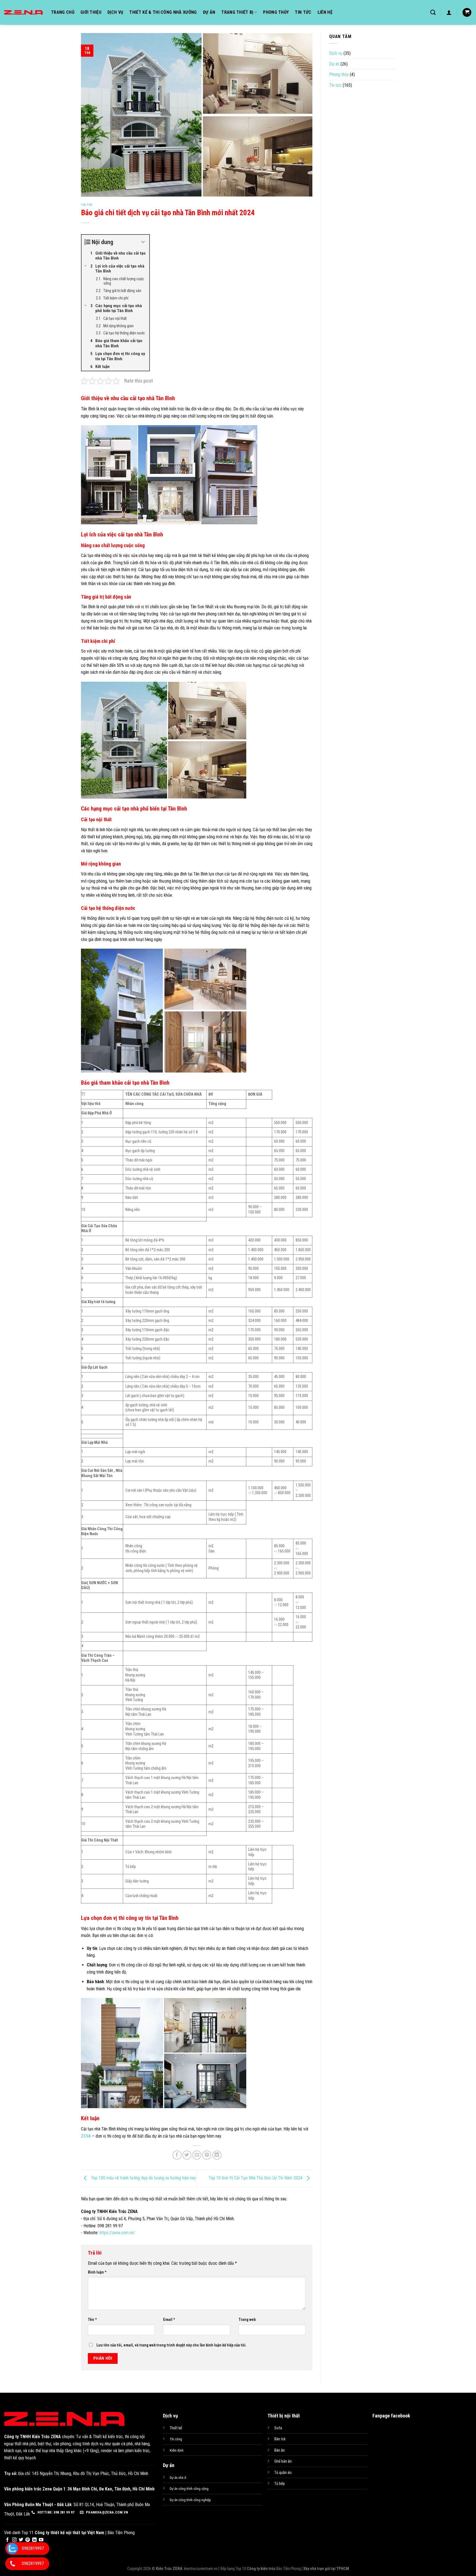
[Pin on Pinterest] (207, 2155)
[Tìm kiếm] (433, 12)
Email (169, 2320)
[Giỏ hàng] (467, 13)
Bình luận (97, 2272)
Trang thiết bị (237, 12)
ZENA (86, 2136)
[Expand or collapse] (143, 242)
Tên (92, 2320)
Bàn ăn (280, 2450)
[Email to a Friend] (197, 2155)
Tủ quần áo (283, 2473)
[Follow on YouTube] (41, 2540)
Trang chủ (63, 12)
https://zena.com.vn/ (117, 2233)
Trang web (247, 2320)
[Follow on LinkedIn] (34, 2540)
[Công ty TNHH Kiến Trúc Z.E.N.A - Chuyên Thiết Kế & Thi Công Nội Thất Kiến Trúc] (23, 12)
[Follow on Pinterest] (28, 2540)
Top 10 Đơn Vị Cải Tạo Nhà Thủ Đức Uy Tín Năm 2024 (256, 2178)
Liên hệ (325, 12)
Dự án (209, 12)
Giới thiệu (91, 12)
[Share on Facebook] (177, 2155)
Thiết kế (176, 2428)
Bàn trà (280, 2439)
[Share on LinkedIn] (217, 2155)
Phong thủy (276, 12)
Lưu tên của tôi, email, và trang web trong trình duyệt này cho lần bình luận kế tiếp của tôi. (171, 2345)
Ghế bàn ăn (283, 2461)
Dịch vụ (115, 12)
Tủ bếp (280, 2484)
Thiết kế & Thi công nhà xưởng (163, 12)
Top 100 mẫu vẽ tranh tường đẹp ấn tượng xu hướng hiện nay (143, 2178)
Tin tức (303, 12)
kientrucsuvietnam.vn (201, 2569)
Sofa (278, 2428)
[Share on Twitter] (187, 2155)
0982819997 (33, 2548)
